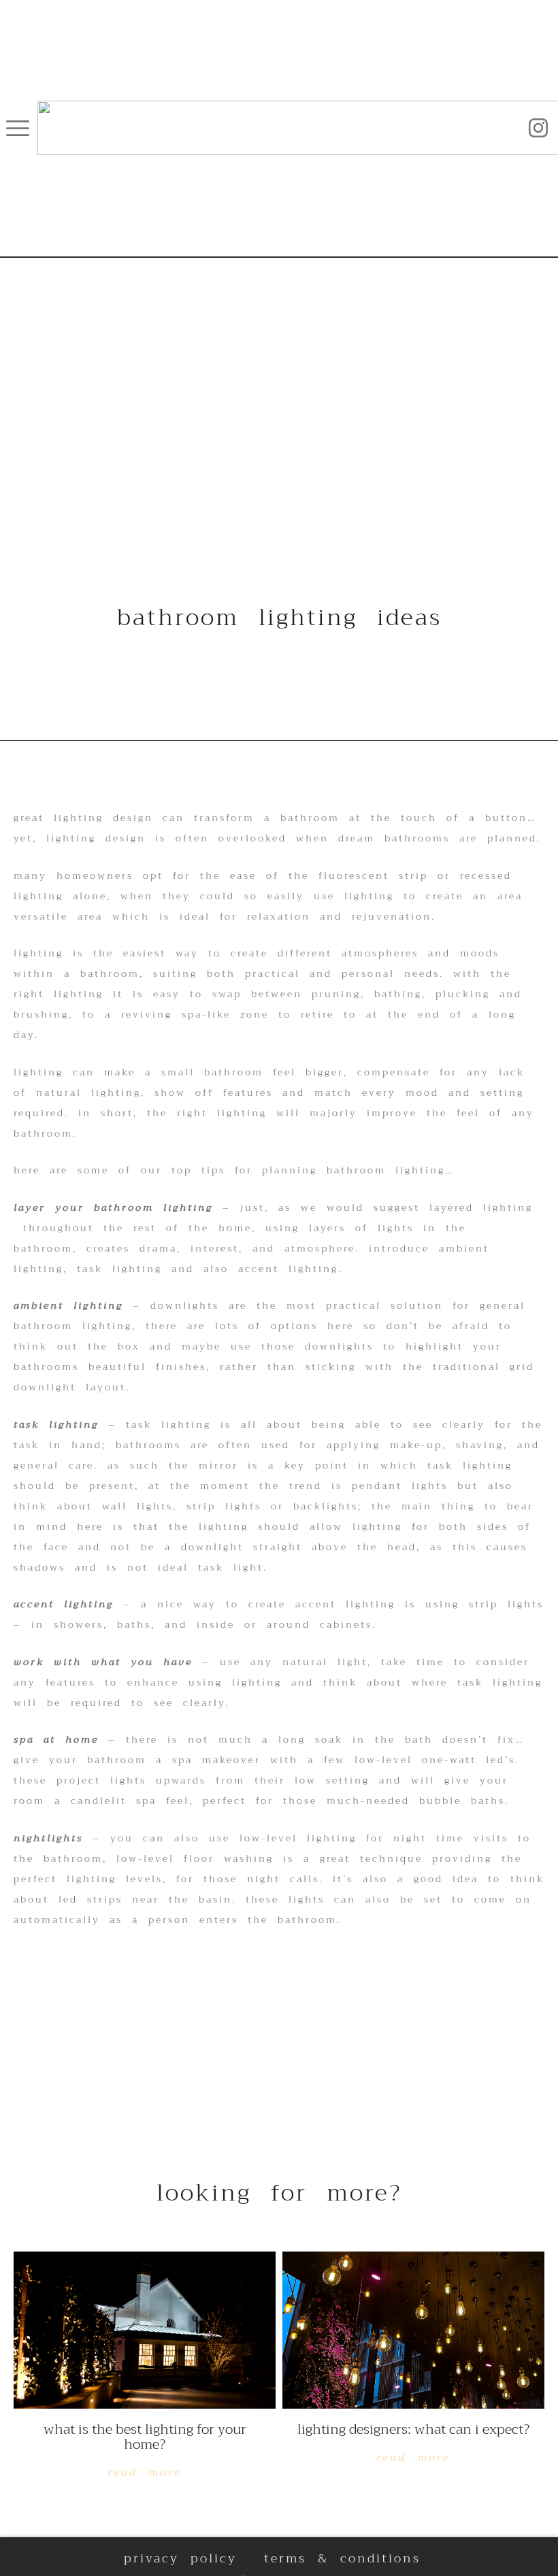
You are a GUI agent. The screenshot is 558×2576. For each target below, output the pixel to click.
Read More (145, 2472)
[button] (18, 128)
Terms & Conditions (342, 2558)
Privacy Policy (180, 2558)
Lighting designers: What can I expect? (413, 2429)
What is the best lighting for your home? (145, 2437)
